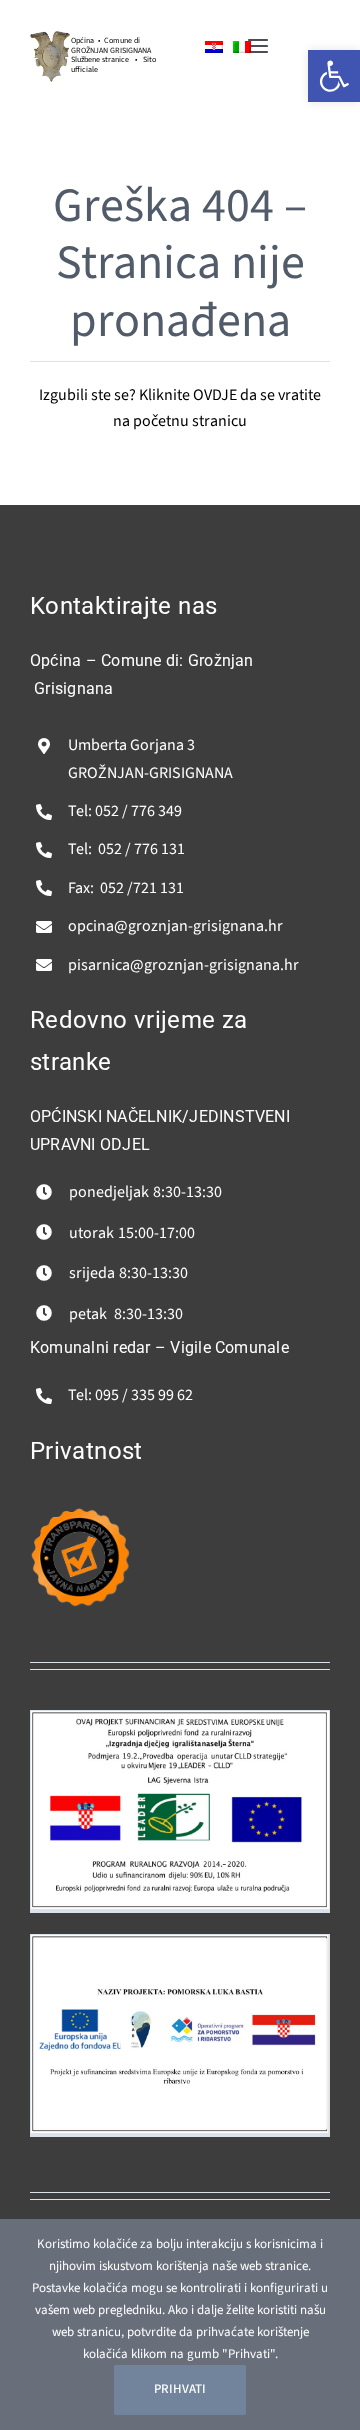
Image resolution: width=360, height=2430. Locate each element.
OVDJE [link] (215, 395)
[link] (50, 39)
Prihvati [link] (180, 2389)
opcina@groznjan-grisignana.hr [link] (175, 926)
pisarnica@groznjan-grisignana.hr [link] (183, 965)
